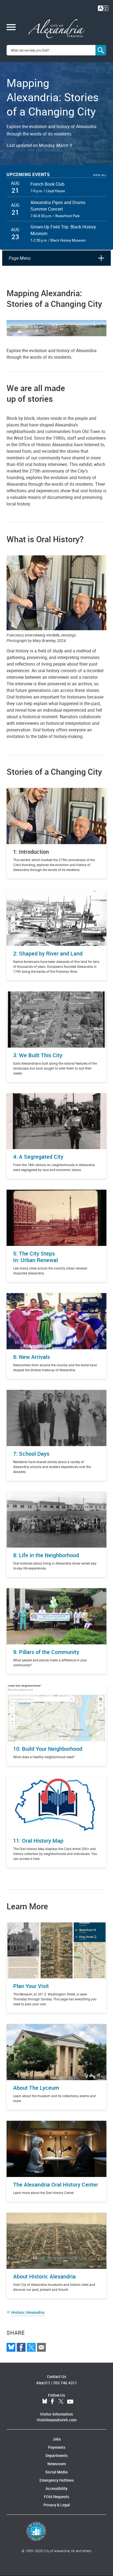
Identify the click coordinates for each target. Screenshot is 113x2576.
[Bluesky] (11, 2347)
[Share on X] (31, 2347)
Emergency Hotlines (57, 2480)
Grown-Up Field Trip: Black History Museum (63, 230)
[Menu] (11, 28)
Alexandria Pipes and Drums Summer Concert (58, 206)
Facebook (52, 2402)
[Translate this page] (103, 8)
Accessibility (56, 2488)
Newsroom (57, 2464)
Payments (57, 2447)
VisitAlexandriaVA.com (57, 2420)
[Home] (57, 29)
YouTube (70, 2402)
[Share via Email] (41, 2347)
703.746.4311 (65, 2383)
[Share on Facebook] (21, 2347)
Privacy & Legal (57, 2505)
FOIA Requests (56, 2497)
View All (100, 175)
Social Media (56, 2472)
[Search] (101, 50)
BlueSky (45, 2402)
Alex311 (43, 2383)
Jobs (57, 2439)
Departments (57, 2455)
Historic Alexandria (28, 2312)
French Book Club (47, 184)
